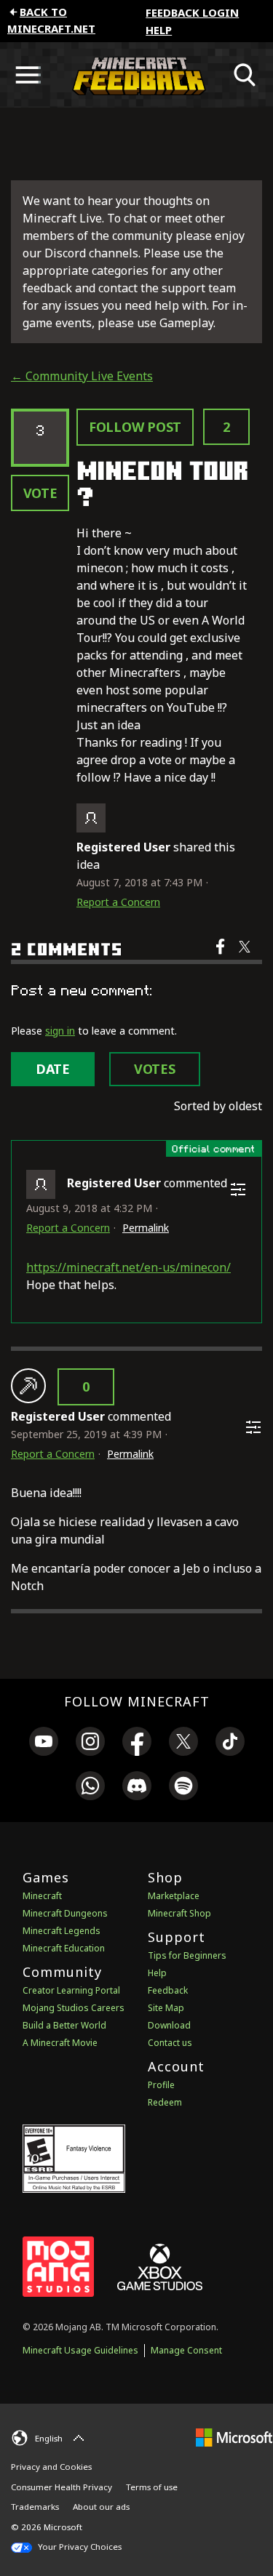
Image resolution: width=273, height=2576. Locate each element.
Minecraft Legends (62, 1931)
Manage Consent (186, 2350)
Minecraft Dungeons (65, 1913)
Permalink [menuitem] (146, 1228)
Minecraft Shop (179, 1913)
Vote (40, 493)
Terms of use (152, 2487)
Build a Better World (64, 2025)
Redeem (165, 2102)
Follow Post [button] (135, 427)
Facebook (222, 956)
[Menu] (28, 75)
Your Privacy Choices (79, 2547)
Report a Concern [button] (118, 902)
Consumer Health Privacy (62, 2487)
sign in (60, 1031)
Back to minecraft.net (51, 20)
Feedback (168, 1990)
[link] (44, 1744)
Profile (161, 2085)
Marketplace (174, 1896)
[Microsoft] (234, 2436)
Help (159, 30)
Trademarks (35, 2507)
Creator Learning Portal (71, 1990)
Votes (155, 1069)
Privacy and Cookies (51, 2467)
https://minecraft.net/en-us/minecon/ (128, 1267)
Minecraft (42, 1896)
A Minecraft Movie (60, 2043)
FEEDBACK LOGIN (192, 12)
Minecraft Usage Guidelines (80, 2350)
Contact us (170, 2043)
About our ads (101, 2507)
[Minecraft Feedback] (136, 75)
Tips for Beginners (187, 1955)
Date (53, 1069)
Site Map (166, 2008)
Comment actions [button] (238, 1189)
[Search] (245, 75)
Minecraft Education (64, 1948)
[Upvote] (28, 1386)
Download (169, 2025)
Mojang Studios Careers (74, 2008)
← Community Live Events (82, 376)
